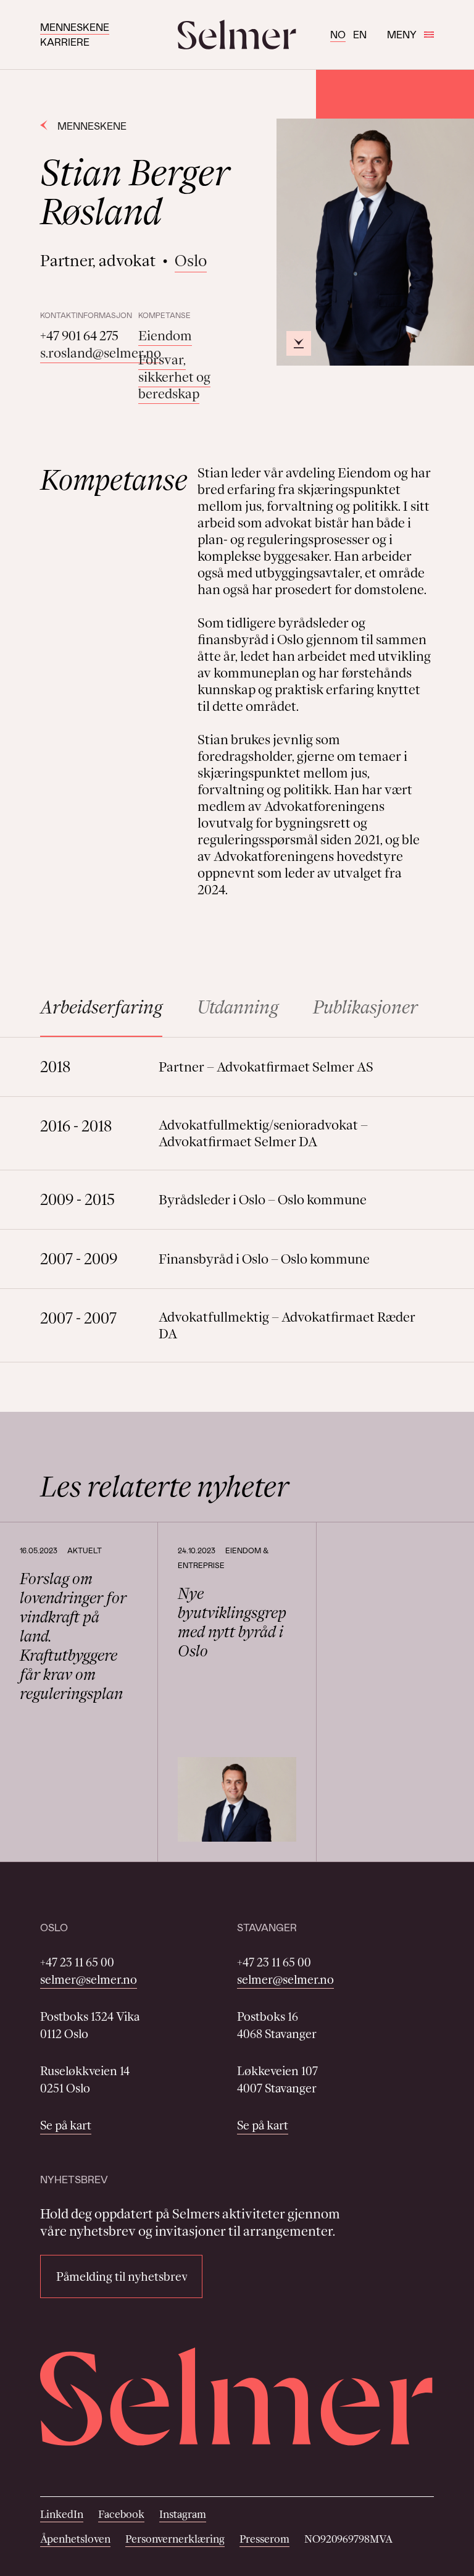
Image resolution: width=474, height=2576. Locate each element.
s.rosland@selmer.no (101, 353)
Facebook (121, 2514)
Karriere (65, 42)
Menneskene (75, 27)
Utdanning (238, 1007)
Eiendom (165, 336)
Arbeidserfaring (101, 1007)
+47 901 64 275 (79, 336)
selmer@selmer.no (89, 1979)
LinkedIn (62, 2514)
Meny (402, 34)
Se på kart (66, 2125)
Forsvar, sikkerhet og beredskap (174, 377)
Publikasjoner (365, 1007)
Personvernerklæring (175, 2539)
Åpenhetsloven (75, 2539)
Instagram (183, 2514)
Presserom (264, 2539)
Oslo (191, 261)
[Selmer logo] (237, 35)
